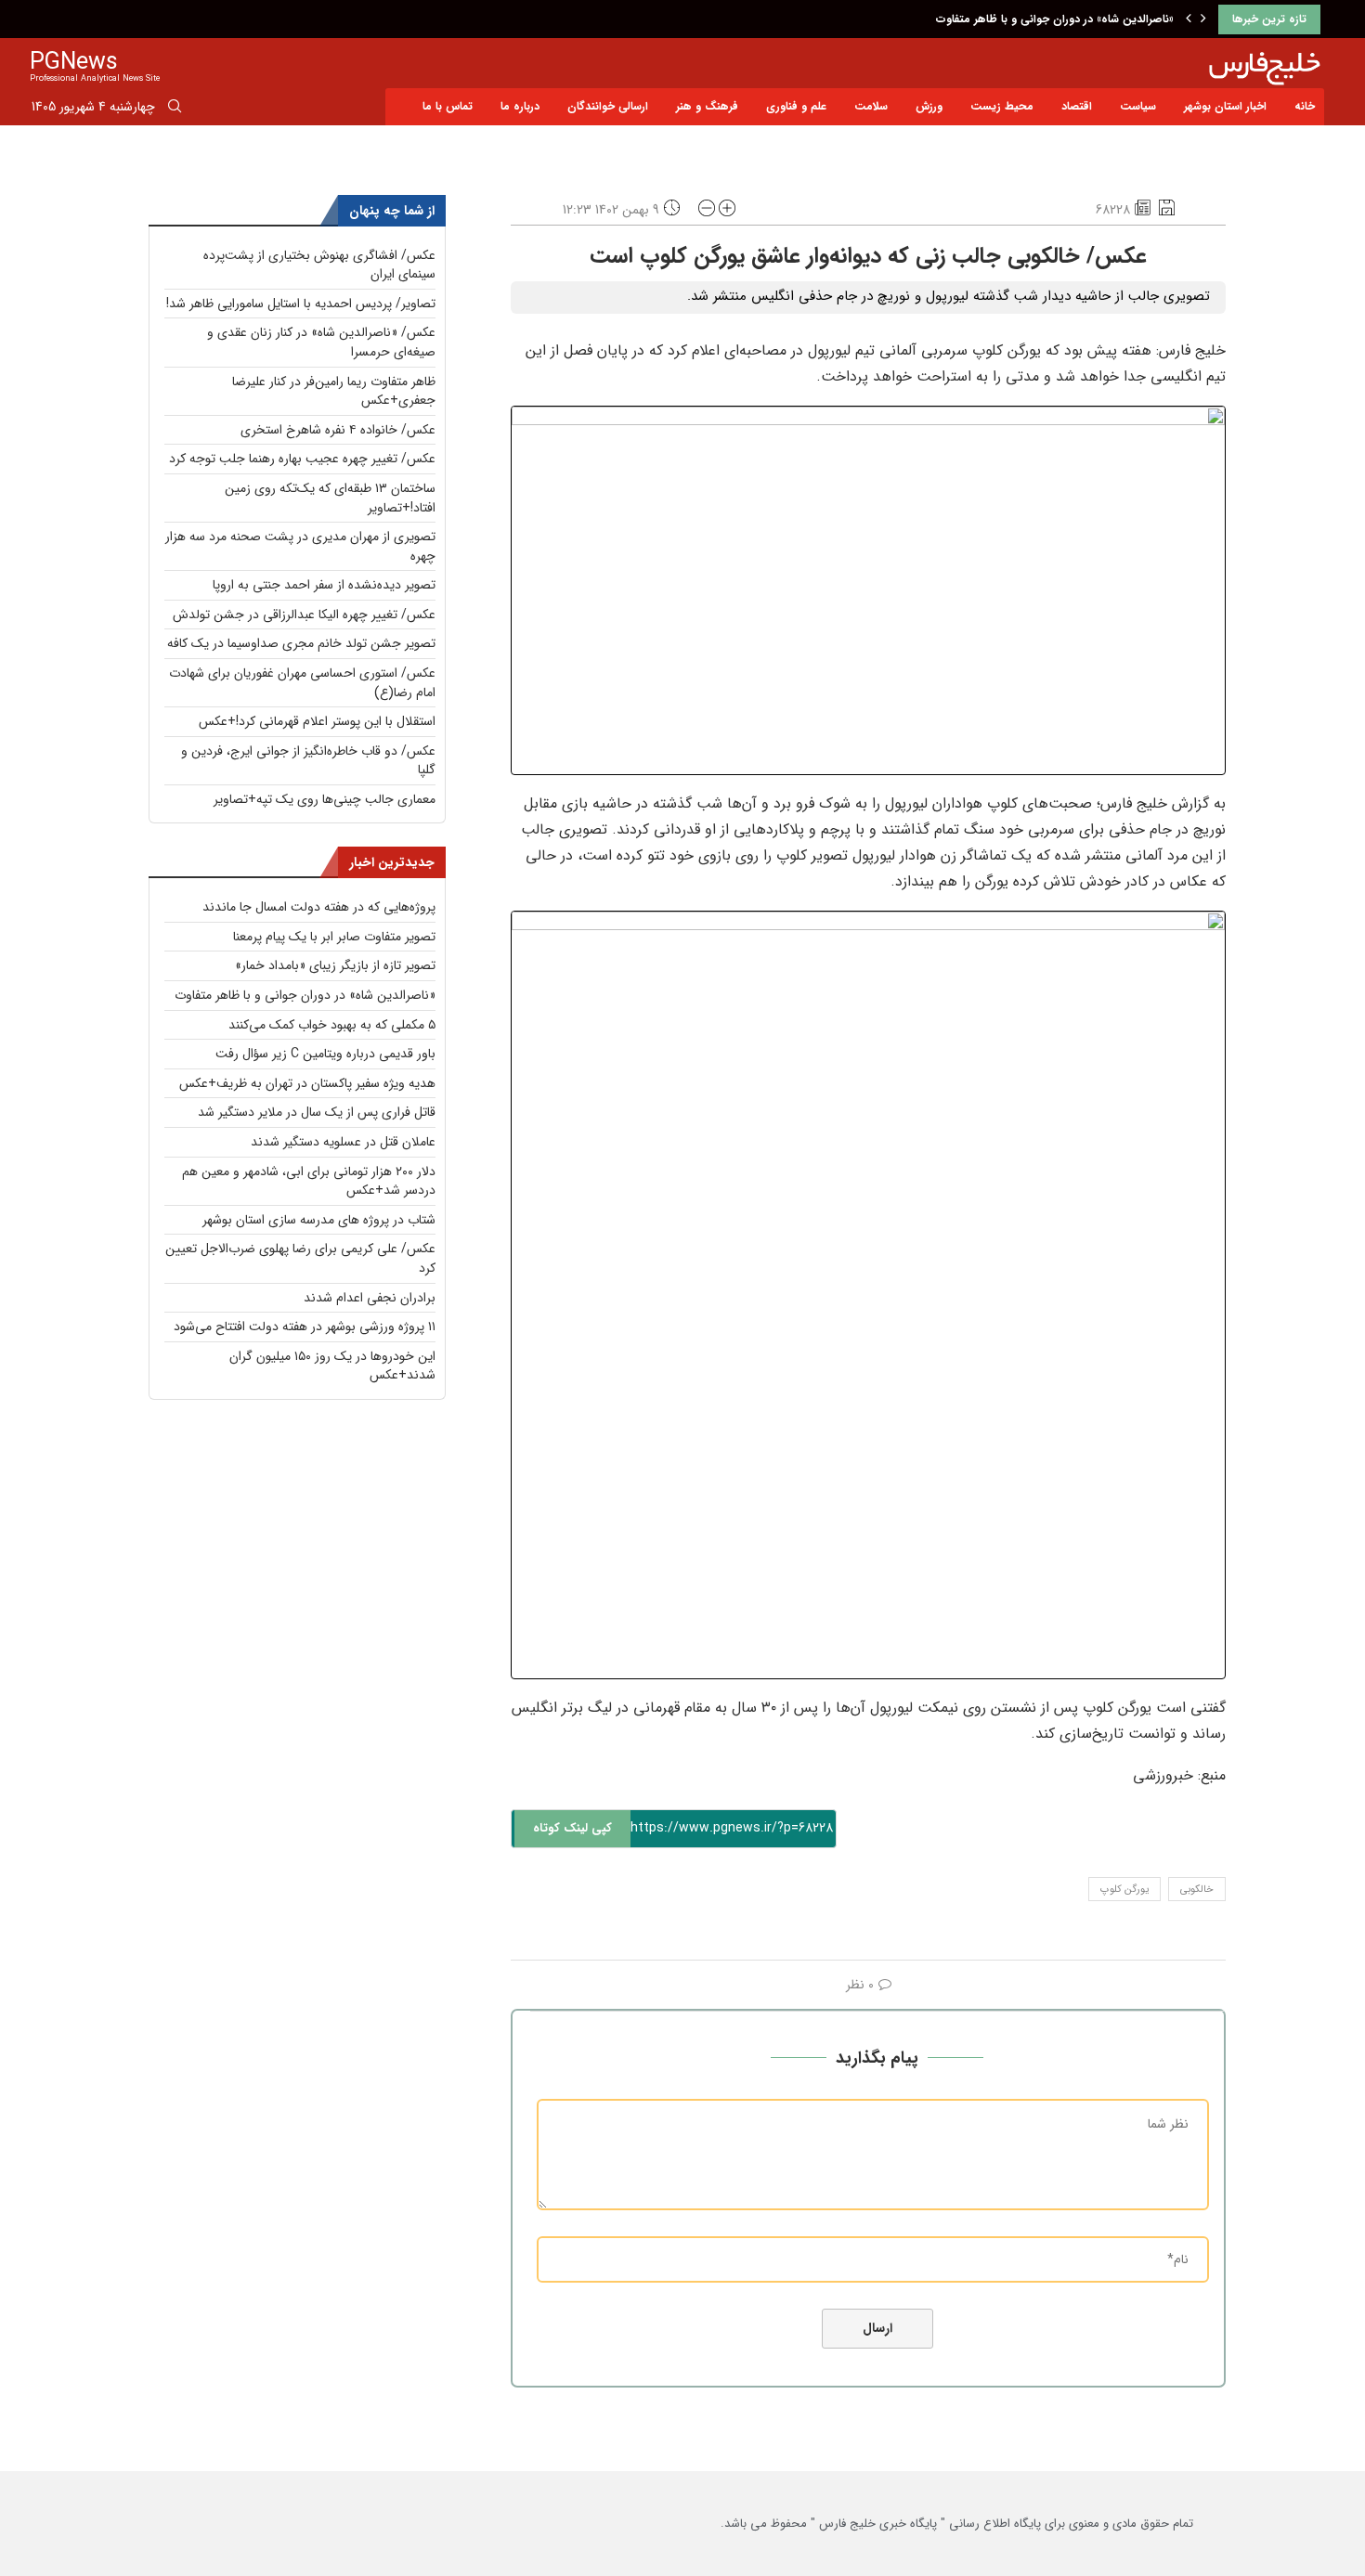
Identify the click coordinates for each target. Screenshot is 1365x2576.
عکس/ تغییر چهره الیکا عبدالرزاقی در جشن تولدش (304, 615)
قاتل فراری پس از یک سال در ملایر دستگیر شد (317, 1112)
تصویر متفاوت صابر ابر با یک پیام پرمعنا (334, 937)
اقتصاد (1077, 106)
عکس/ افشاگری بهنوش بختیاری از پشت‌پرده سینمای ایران (319, 265)
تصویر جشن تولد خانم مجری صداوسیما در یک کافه (301, 643)
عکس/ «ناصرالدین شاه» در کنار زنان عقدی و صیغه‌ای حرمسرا (321, 342)
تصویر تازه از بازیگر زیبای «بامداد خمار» (335, 965)
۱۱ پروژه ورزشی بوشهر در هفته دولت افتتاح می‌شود (305, 1327)
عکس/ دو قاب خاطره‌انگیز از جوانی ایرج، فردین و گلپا (308, 761)
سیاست (1138, 106)
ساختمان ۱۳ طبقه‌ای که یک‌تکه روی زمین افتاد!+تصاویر (330, 498)
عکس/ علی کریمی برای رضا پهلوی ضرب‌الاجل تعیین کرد (300, 1258)
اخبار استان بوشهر (1225, 106)
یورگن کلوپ (1124, 1890)
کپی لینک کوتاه (572, 1828)
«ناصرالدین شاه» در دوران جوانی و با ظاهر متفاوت (1055, 19)
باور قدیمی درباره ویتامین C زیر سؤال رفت (325, 1054)
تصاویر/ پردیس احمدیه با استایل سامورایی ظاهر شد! (301, 304)
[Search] (175, 110)
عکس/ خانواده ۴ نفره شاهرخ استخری (338, 430)
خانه (1305, 106)
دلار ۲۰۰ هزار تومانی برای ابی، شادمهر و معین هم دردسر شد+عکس (309, 1181)
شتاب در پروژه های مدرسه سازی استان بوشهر (319, 1220)
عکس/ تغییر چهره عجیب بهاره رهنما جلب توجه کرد (302, 459)
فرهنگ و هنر (707, 106)
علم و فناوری (796, 106)
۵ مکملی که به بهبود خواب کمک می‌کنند (332, 1025)
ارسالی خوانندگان (608, 106)
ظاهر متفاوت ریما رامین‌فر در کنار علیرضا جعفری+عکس (334, 391)
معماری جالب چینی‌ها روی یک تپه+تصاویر (325, 799)
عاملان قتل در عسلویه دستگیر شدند (343, 1142)
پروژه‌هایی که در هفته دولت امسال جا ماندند (319, 907)
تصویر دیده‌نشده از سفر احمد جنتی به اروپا (324, 585)
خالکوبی (1197, 1890)
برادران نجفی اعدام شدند (370, 1298)
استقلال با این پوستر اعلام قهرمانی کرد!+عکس (317, 721)
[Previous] (1189, 19)
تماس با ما (448, 106)
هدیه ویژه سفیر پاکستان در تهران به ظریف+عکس (307, 1083)
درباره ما (520, 106)
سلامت (871, 106)
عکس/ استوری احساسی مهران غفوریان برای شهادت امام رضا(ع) (302, 683)
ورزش (929, 106)
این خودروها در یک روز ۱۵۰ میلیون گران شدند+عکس (332, 1366)
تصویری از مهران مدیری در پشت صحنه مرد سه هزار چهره (300, 546)
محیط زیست (1002, 106)
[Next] (1203, 19)
